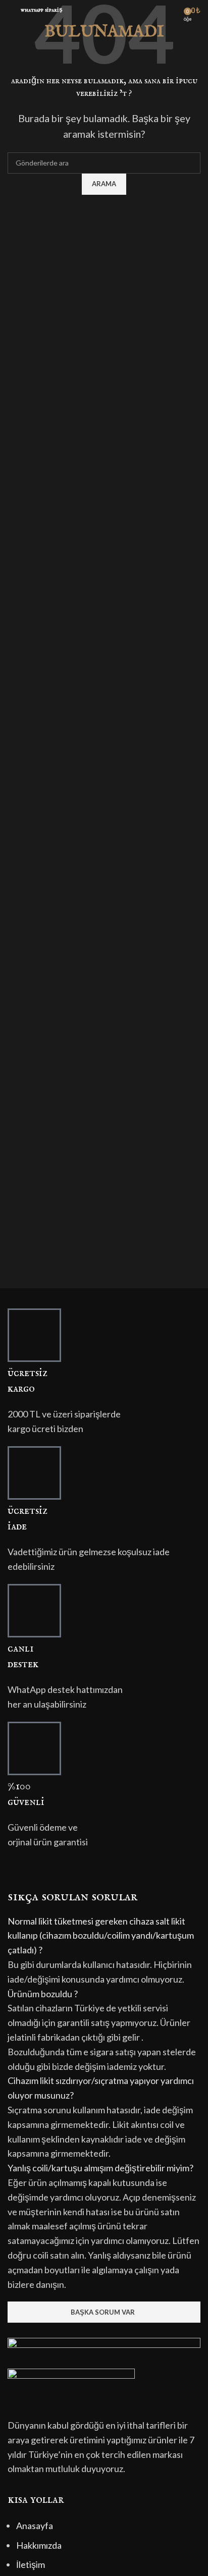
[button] (104, 1936)
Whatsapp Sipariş (42, 10)
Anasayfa (35, 2526)
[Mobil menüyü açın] (12, 10)
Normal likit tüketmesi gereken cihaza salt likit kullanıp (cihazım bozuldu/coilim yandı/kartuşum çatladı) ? (101, 1936)
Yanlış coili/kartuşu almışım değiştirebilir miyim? (100, 2168)
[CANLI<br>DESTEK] (34, 1611)
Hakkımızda (39, 2545)
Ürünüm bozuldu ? (43, 1994)
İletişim (31, 2564)
